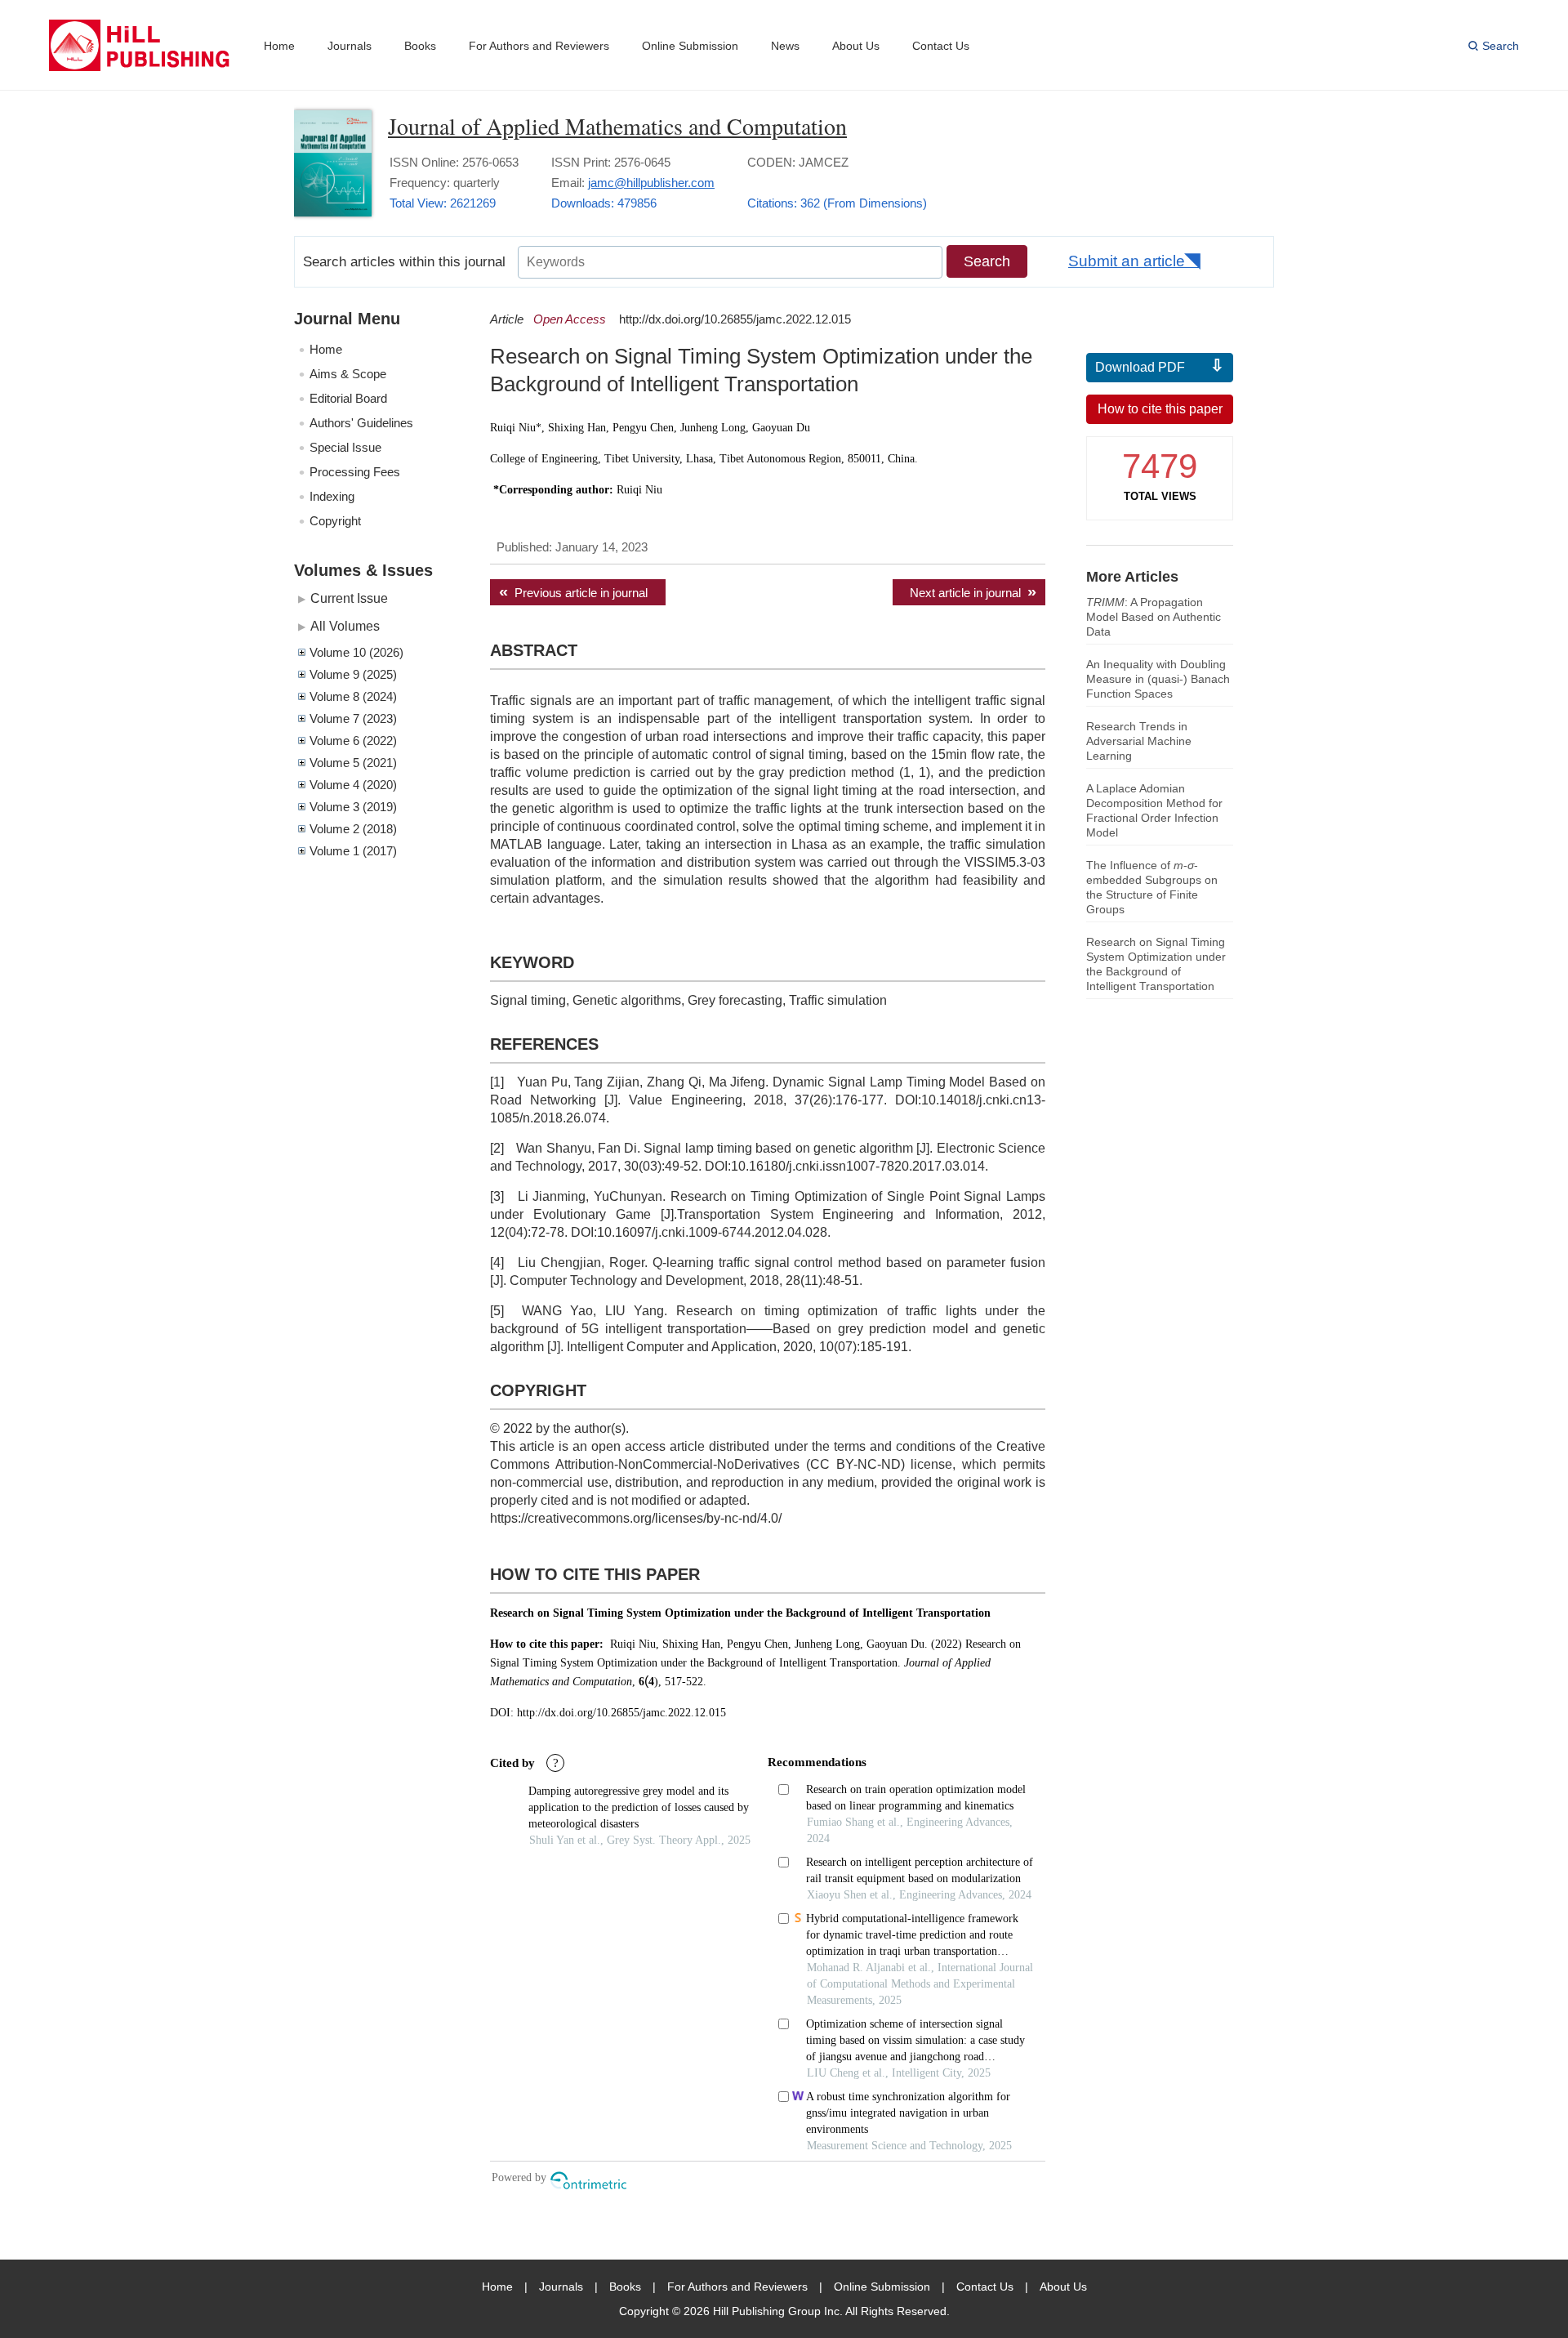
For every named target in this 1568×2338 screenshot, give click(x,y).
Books (420, 46)
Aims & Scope (348, 374)
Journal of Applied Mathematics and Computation (617, 126)
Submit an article (1127, 261)
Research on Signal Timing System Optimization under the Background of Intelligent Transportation (1156, 964)
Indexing (332, 496)
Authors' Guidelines (361, 423)
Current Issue (349, 598)
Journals (350, 46)
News (785, 46)
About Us (856, 46)
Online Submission (690, 46)
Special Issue (345, 447)
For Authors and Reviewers (539, 46)
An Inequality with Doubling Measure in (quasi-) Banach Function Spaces (1158, 679)
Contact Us (941, 46)
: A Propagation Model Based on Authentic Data (1154, 617)
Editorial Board (348, 398)
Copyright (335, 521)
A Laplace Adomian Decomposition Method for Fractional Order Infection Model (1154, 810)
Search (1501, 46)
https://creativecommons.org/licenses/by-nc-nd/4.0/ (636, 1518)
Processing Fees (355, 472)
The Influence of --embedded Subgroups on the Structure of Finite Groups (1152, 887)
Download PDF (1140, 367)
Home (279, 46)
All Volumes (345, 626)
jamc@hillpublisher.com (651, 183)
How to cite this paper (1160, 409)
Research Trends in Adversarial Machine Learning (1139, 741)
